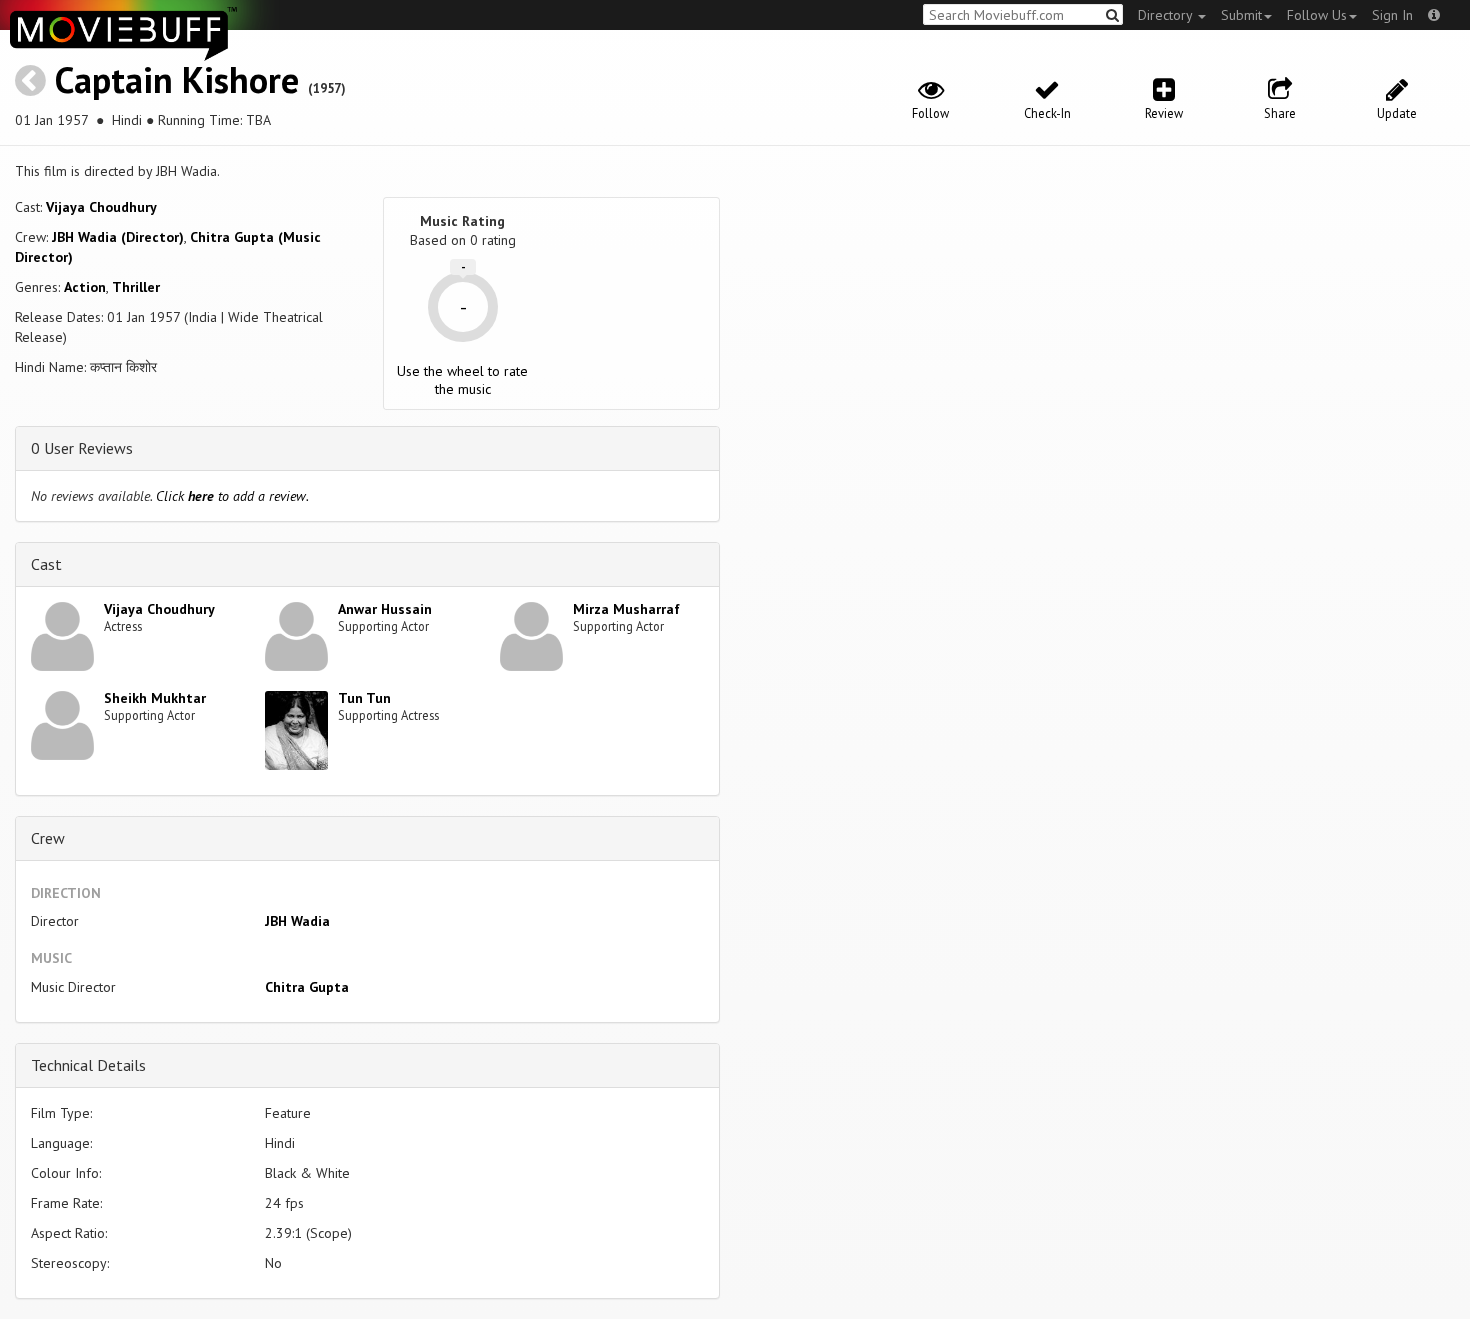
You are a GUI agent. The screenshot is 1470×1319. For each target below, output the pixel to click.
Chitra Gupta (307, 987)
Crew (48, 838)
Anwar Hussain (385, 609)
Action (85, 287)
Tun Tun (364, 698)
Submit (1241, 15)
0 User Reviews (82, 448)
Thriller (136, 287)
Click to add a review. (232, 496)
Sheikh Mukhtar (155, 698)
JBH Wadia (297, 921)
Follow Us (1317, 15)
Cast (46, 564)
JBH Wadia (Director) (118, 237)
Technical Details (88, 1065)
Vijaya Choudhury (101, 207)
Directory (1167, 15)
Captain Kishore (177, 79)
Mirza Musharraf (626, 609)
